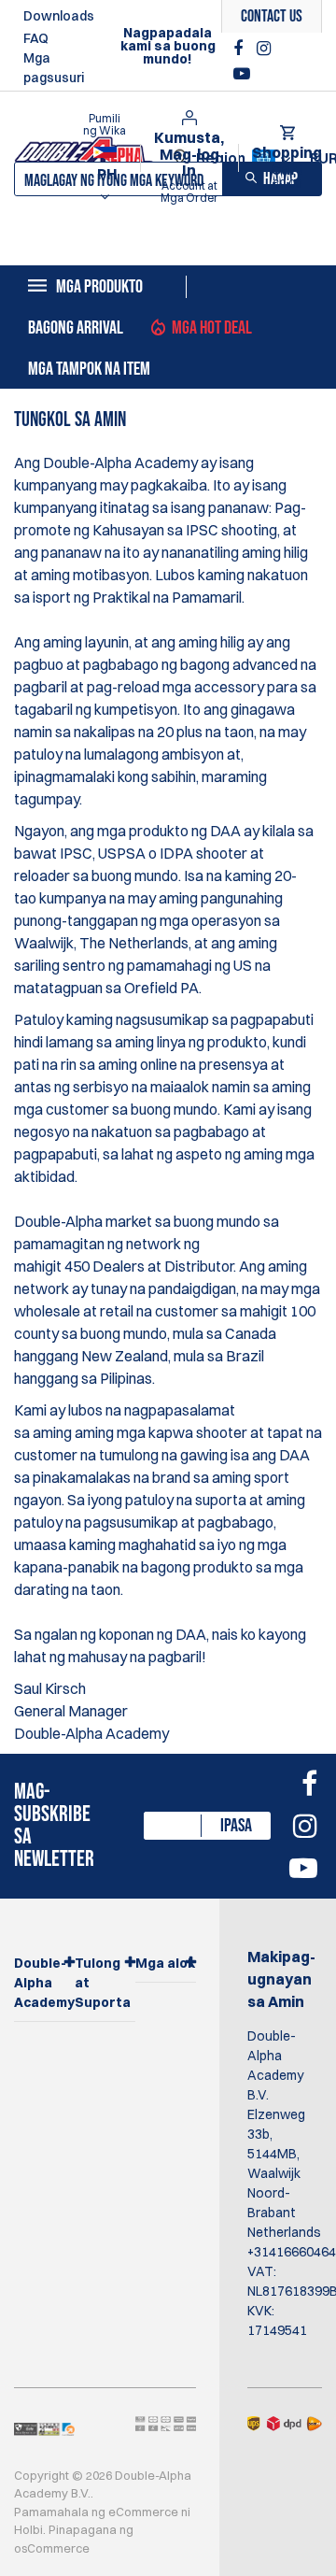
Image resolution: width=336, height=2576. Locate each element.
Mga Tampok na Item (89, 369)
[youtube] (242, 74)
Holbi (28, 2529)
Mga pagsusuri (54, 68)
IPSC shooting (231, 530)
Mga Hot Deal (212, 328)
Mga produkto (99, 287)
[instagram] (264, 49)
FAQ (36, 38)
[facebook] (240, 49)
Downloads (59, 16)
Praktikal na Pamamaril (167, 597)
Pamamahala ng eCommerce (96, 2512)
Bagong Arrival (76, 328)
